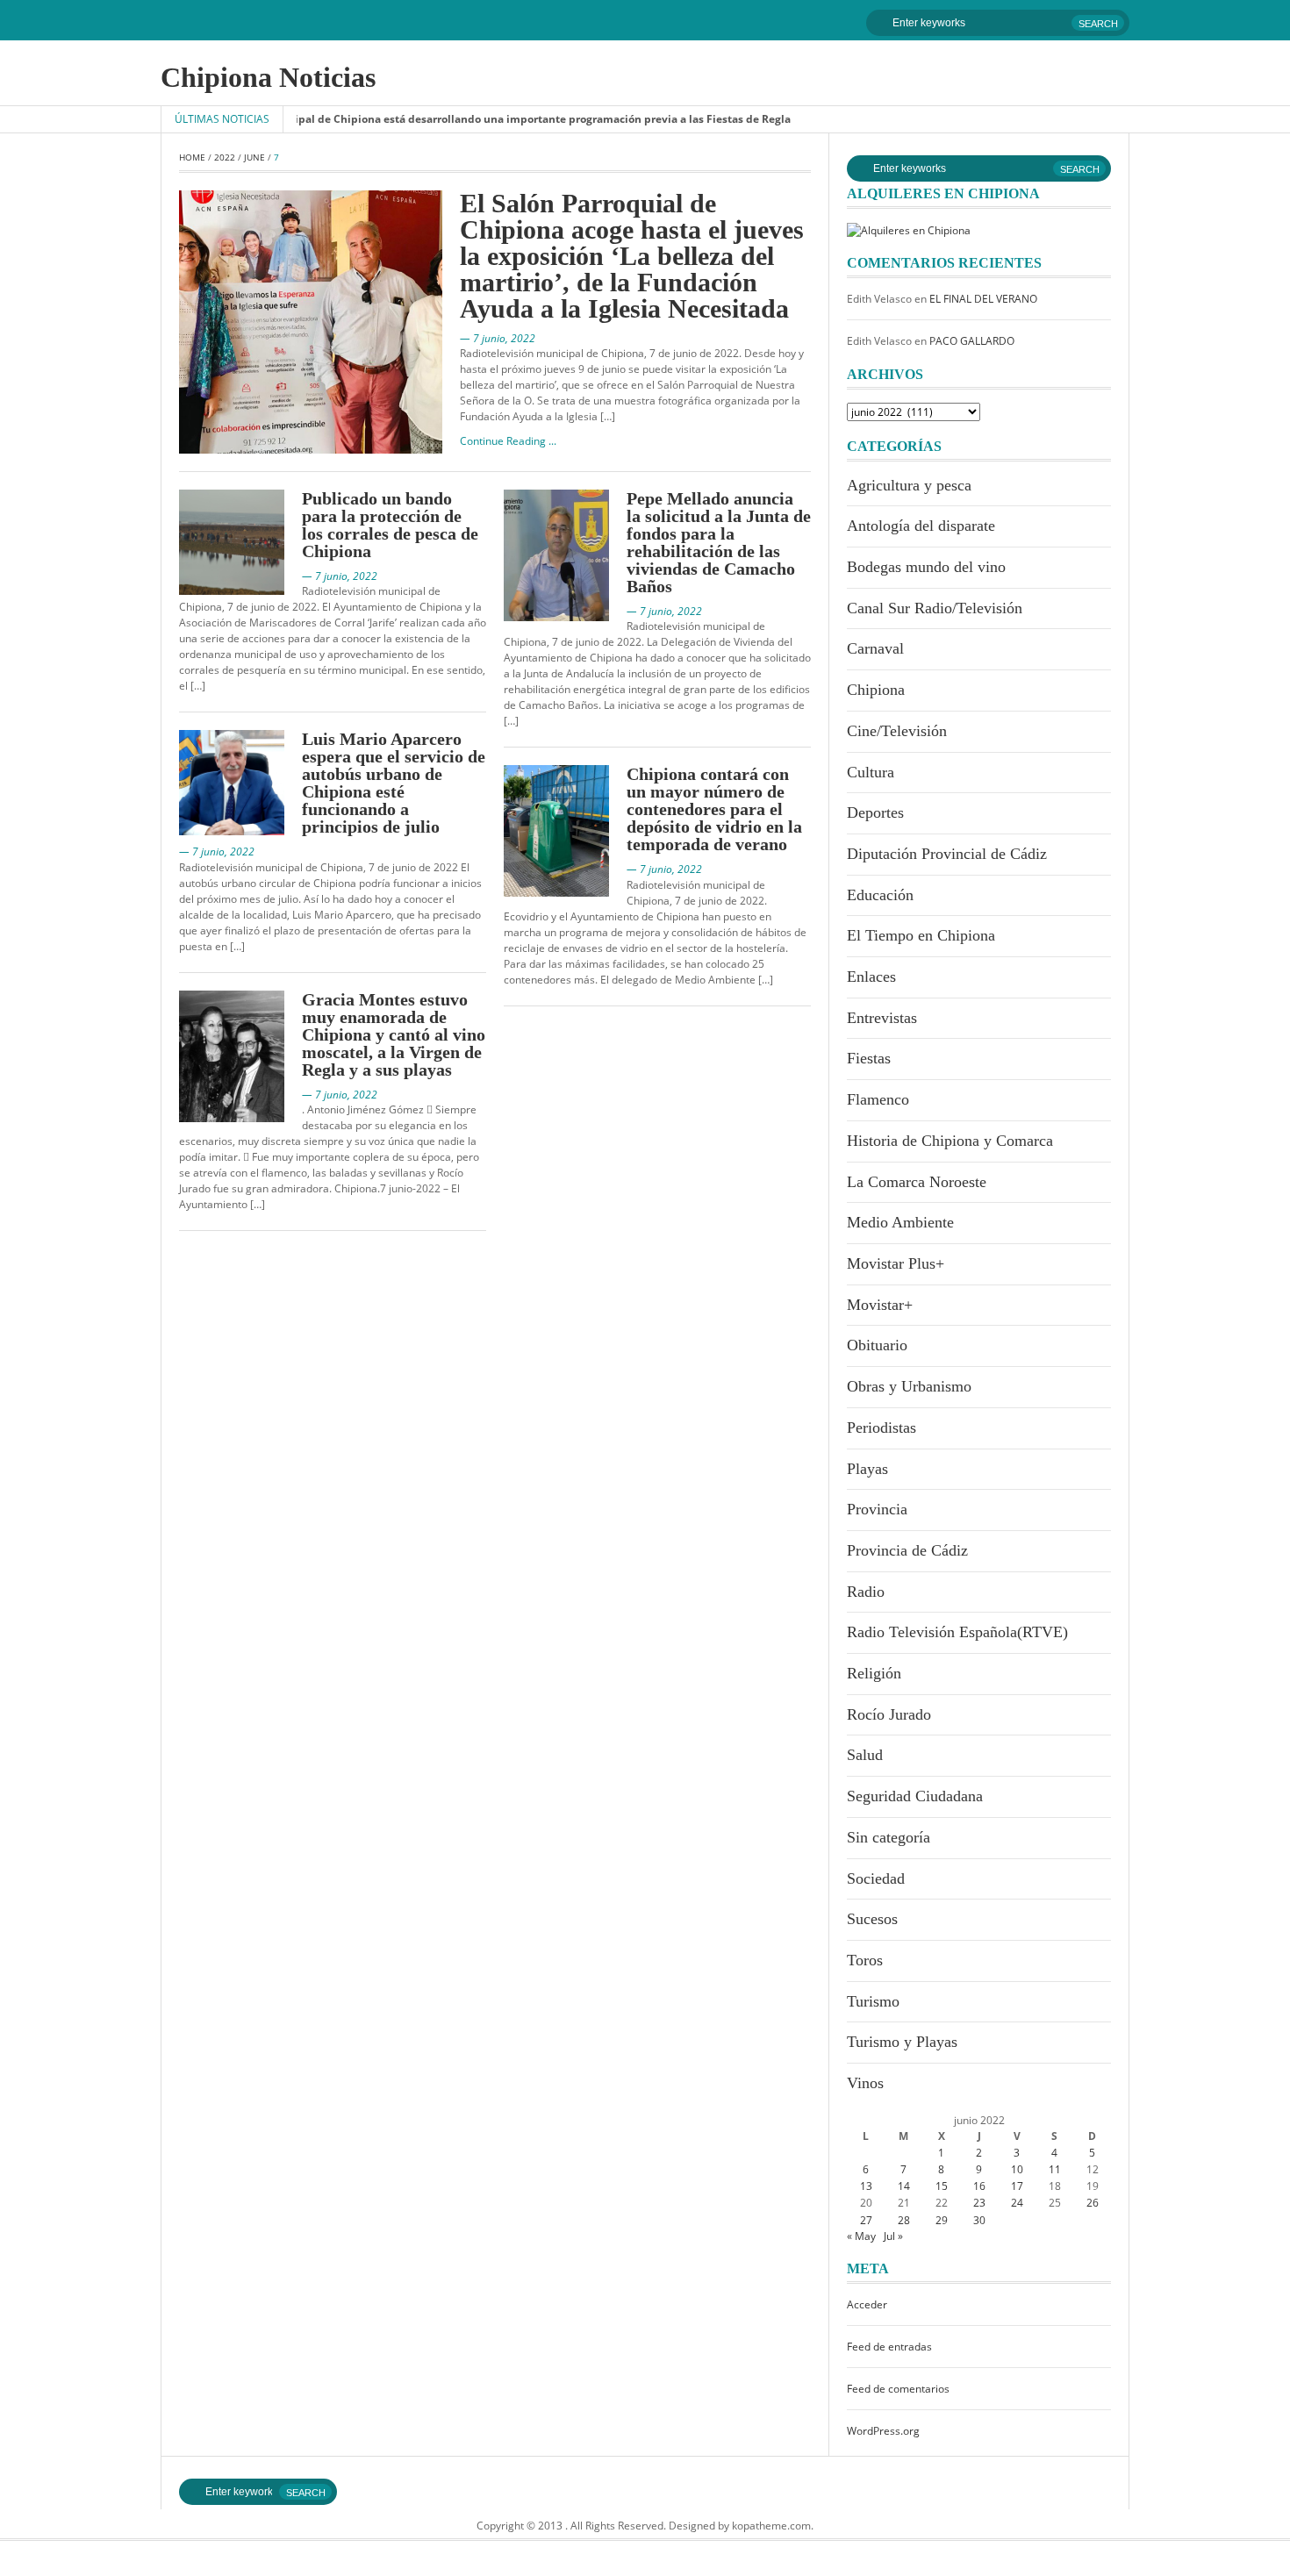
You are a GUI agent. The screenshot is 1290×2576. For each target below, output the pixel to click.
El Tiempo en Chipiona (921, 935)
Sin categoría (889, 1837)
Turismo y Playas (902, 2042)
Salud (865, 1755)
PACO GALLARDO (972, 341)
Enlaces (871, 977)
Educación (880, 895)
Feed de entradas (889, 2347)
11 (1055, 2169)
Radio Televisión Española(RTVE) (957, 1632)
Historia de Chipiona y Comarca (950, 1141)
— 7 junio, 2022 (498, 338)
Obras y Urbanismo (909, 1386)
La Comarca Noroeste (917, 1182)
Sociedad (876, 1878)
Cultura (871, 772)
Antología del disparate (921, 526)
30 (979, 2220)
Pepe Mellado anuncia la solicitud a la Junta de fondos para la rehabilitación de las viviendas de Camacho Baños (719, 542)
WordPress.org (883, 2431)
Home (192, 157)
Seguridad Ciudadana (915, 1796)
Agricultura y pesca (909, 485)
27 (866, 2220)
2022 (225, 157)
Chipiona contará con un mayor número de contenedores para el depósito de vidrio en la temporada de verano (714, 809)
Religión (874, 1673)
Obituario (877, 1345)
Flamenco (878, 1099)
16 (979, 2186)
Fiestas (869, 1058)
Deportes (875, 812)
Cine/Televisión (897, 731)
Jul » (893, 2236)
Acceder (867, 2304)
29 (942, 2220)
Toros (865, 1960)
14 (904, 2186)
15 (942, 2186)
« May (861, 2236)
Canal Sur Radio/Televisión (935, 608)
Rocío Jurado (889, 1714)
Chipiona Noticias (268, 77)
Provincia (877, 1509)
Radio (866, 1592)
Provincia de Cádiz (907, 1550)
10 (1017, 2169)
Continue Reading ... (508, 441)
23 (979, 2203)
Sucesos (872, 1919)
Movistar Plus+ (896, 1263)
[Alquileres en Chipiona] (909, 229)
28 (904, 2220)
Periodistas (881, 1428)
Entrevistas (882, 1018)
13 (866, 2186)
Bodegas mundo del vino (926, 567)
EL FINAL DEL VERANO (983, 299)
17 (1017, 2186)
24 (1017, 2203)
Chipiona (876, 690)
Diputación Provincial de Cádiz (947, 854)
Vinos (865, 2083)
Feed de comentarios (898, 2389)
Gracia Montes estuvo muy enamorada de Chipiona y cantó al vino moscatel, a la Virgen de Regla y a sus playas (394, 1034)
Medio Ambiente (900, 1222)
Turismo (873, 2001)
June (254, 157)
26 (1093, 2203)
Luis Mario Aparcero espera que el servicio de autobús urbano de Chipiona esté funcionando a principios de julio (394, 783)
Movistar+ (880, 1305)
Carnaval (875, 648)
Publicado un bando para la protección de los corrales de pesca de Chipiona (390, 525)
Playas (867, 1469)
